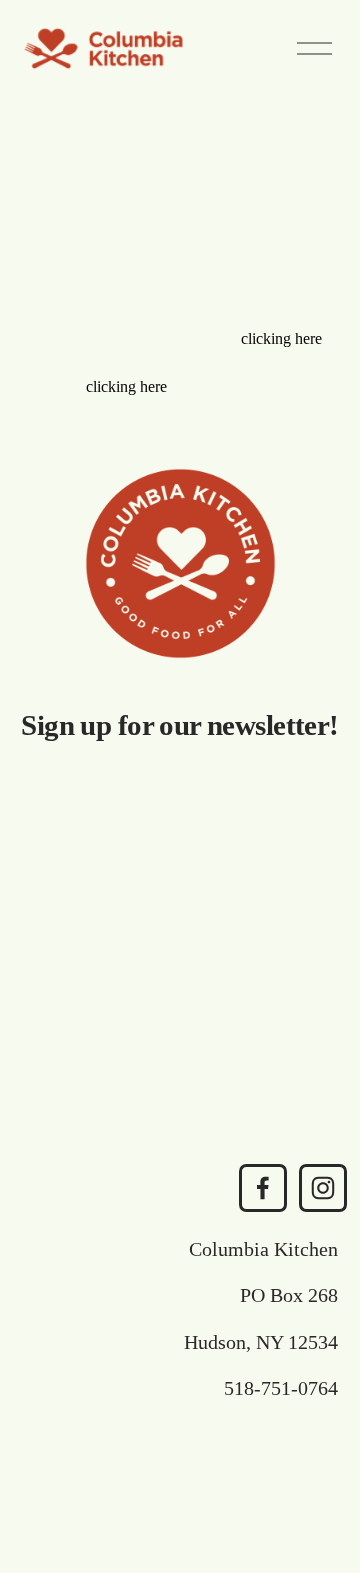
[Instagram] (323, 1188)
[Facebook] (263, 1188)
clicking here (281, 338)
